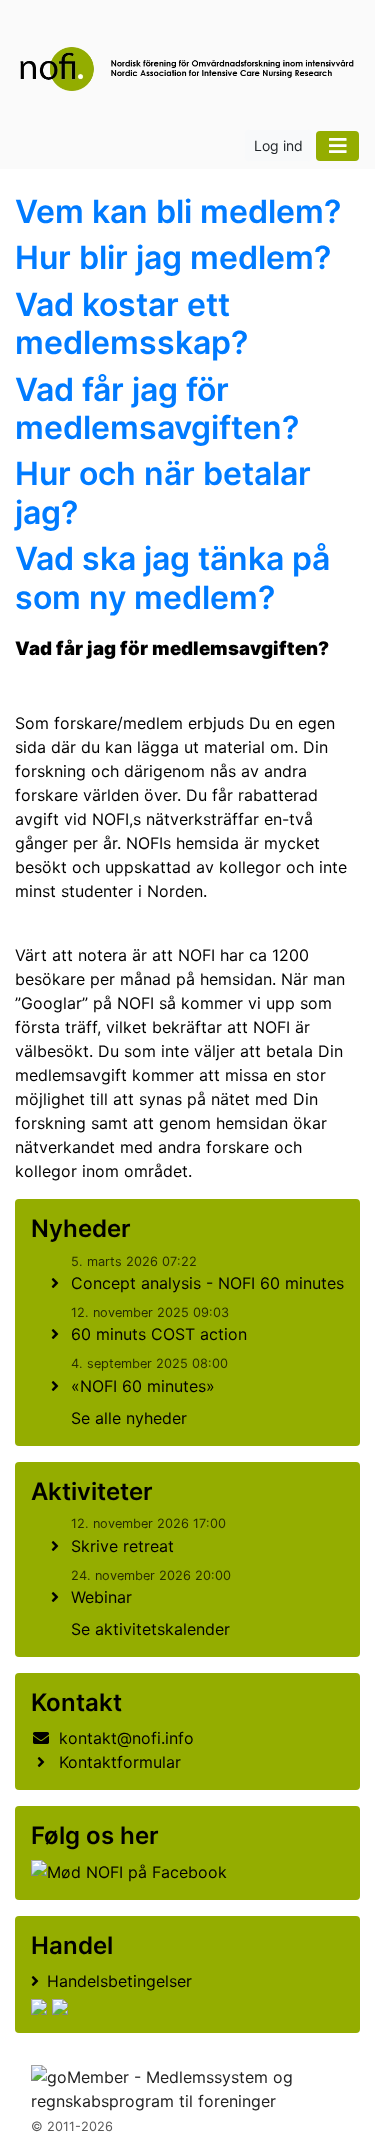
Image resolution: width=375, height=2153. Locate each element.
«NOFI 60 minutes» (143, 1386)
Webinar (101, 1597)
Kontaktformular (120, 1762)
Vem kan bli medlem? (178, 211)
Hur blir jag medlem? (173, 257)
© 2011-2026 (72, 2126)
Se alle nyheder (129, 1418)
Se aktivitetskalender (150, 1629)
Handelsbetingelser (119, 1981)
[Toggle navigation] (337, 146)
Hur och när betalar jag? (163, 492)
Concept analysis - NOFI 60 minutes (207, 1283)
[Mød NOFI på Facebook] (129, 1871)
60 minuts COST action (159, 1334)
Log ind (278, 145)
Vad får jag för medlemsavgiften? (157, 408)
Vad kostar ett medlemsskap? (131, 323)
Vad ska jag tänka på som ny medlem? (172, 577)
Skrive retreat (122, 1546)
